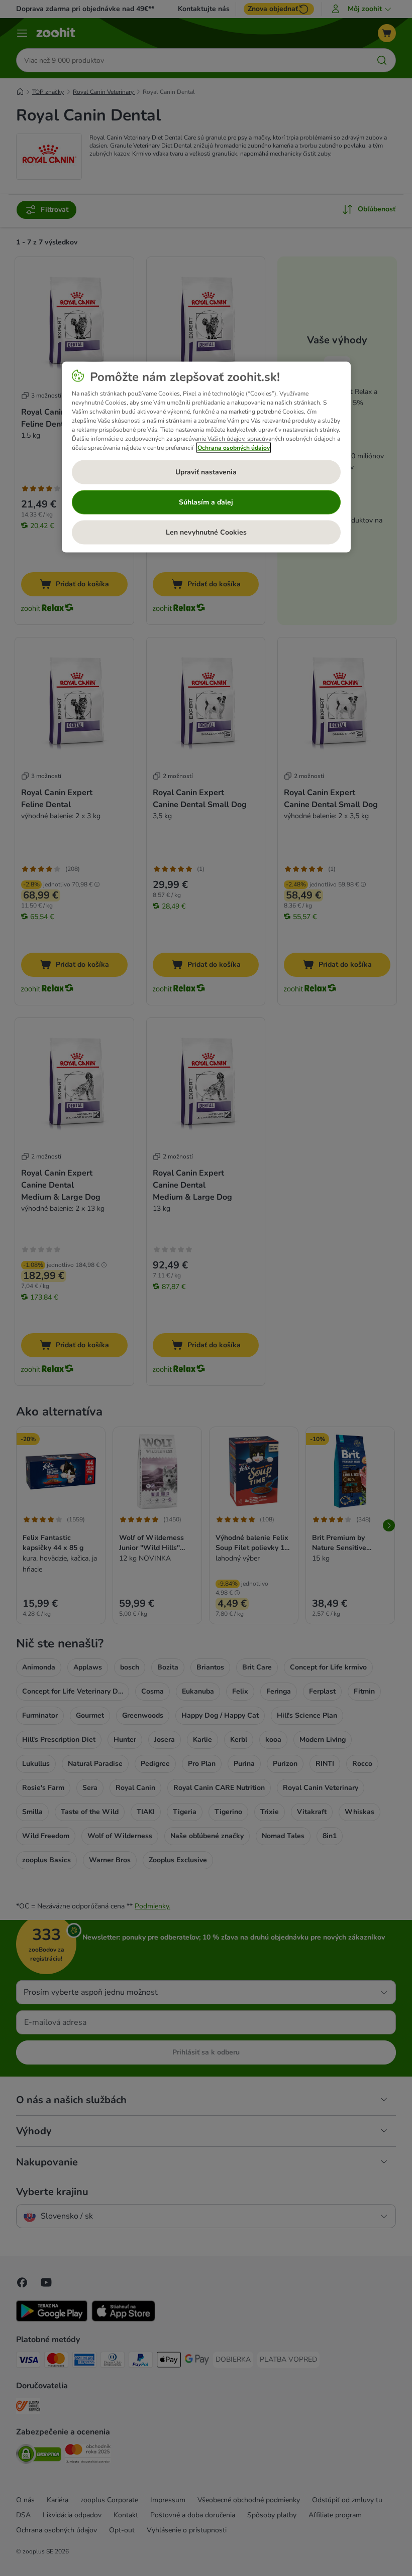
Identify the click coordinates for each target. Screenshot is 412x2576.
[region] (206, 457)
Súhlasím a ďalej (206, 502)
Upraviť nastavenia (206, 472)
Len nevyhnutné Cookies (206, 532)
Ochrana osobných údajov (234, 447)
